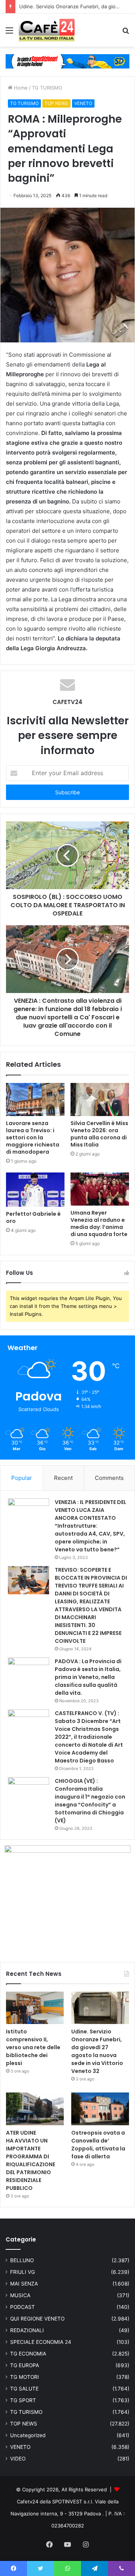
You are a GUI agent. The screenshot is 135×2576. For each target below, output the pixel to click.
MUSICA (20, 2295)
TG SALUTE (24, 2389)
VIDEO (18, 2459)
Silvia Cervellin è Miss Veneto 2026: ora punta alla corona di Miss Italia (99, 1134)
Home (20, 88)
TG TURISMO (47, 88)
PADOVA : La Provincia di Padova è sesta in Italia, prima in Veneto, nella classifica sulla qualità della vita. (88, 1677)
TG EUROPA (25, 2365)
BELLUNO (22, 2260)
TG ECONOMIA (28, 2354)
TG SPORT (23, 2400)
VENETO (83, 103)
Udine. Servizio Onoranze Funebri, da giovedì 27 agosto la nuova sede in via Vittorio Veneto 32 (97, 2051)
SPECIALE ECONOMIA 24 (41, 2342)
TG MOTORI (25, 2377)
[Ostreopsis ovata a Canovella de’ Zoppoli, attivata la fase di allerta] (100, 2109)
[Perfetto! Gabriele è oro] (35, 1190)
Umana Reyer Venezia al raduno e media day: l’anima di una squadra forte (99, 1223)
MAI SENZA (24, 2284)
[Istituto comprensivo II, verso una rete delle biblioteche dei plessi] (35, 2008)
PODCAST (22, 2307)
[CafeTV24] (47, 30)
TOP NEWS (56, 103)
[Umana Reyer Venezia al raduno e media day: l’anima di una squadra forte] (100, 1189)
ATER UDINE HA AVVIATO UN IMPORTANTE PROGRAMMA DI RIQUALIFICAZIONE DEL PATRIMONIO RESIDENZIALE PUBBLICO (31, 2160)
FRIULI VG (22, 2272)
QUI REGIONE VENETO (37, 2319)
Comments (109, 1478)
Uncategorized (28, 2435)
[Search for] (126, 33)
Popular (22, 1478)
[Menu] (9, 33)
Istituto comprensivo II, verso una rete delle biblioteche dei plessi (33, 2047)
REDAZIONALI (27, 2330)
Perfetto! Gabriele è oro (33, 1217)
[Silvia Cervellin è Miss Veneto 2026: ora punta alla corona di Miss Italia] (100, 1099)
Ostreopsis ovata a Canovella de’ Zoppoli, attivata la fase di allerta (98, 2145)
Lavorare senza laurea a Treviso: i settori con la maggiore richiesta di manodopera (33, 1137)
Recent (63, 1478)
